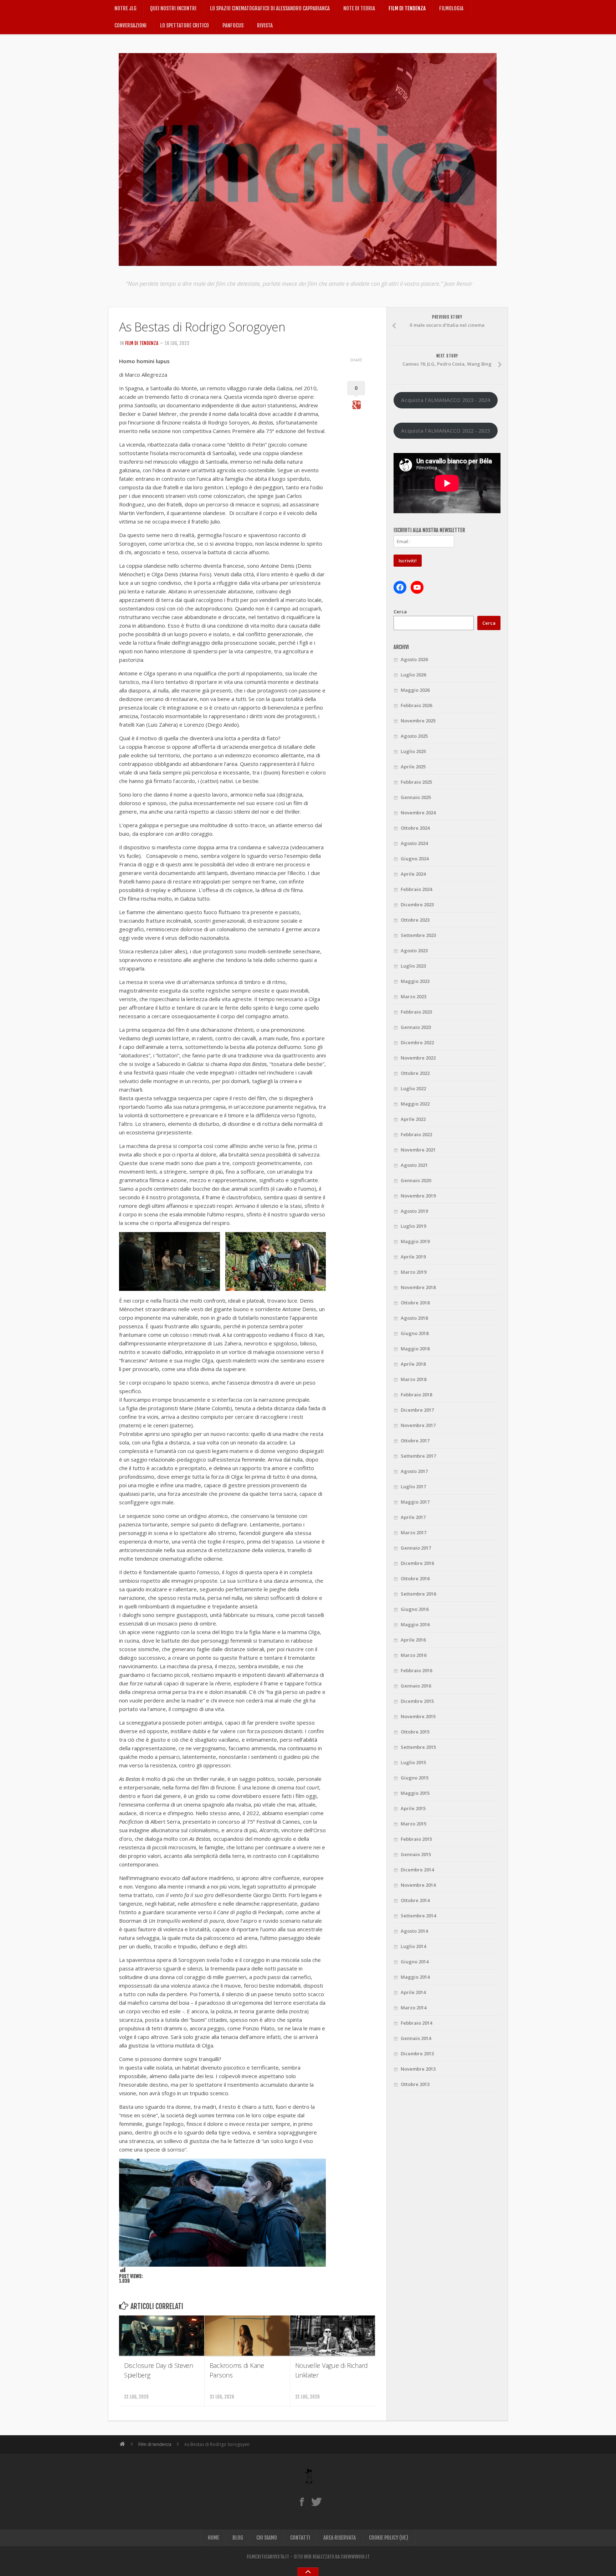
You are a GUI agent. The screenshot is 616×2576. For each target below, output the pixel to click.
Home (214, 2538)
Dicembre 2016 (417, 1563)
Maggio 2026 (415, 690)
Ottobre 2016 (415, 1578)
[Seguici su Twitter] (316, 2502)
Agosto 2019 (414, 1211)
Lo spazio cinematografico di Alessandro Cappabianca (270, 8)
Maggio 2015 (415, 1793)
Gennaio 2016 (416, 1686)
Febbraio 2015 (416, 1839)
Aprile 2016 (413, 1640)
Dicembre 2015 (417, 1701)
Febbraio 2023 (416, 1012)
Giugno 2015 (415, 1778)
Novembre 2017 (418, 1425)
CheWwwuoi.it (355, 2557)
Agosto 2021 (414, 1165)
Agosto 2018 (414, 1318)
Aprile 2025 (413, 767)
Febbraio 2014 (416, 2023)
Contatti (300, 2538)
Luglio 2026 (413, 675)
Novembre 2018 (418, 1287)
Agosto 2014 (414, 1931)
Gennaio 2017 (416, 1548)
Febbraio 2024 (416, 889)
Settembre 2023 (418, 935)
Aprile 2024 (413, 874)
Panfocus (233, 25)
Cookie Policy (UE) (389, 2538)
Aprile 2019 (413, 1257)
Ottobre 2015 (415, 1732)
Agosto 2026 (414, 659)
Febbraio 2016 (416, 1670)
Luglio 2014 (413, 1946)
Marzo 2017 (414, 1532)
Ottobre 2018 (415, 1303)
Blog (238, 2538)
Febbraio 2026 (416, 705)
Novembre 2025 (418, 721)
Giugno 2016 (415, 1609)
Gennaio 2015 (416, 1854)
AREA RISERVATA (340, 2538)
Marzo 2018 (414, 1379)
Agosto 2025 (414, 736)
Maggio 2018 (415, 1349)
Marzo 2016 (414, 1655)
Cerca (400, 612)
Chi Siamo (267, 2538)
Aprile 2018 (413, 1364)
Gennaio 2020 (416, 1180)
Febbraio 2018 (416, 1395)
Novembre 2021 (418, 1150)
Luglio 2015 (413, 1762)
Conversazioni (130, 25)
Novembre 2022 (418, 1058)
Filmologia (451, 8)
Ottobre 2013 (415, 2084)
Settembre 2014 (418, 1916)
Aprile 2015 (413, 1808)
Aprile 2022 (413, 1119)
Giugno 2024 (415, 859)
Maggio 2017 (415, 1502)
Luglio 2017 (413, 1487)
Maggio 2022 (415, 1104)
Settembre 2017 (418, 1456)
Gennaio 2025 (416, 797)
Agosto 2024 (414, 843)
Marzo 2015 (414, 1824)
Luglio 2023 (413, 966)
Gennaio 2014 (416, 2038)
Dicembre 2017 (417, 1410)
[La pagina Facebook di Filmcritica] (302, 2502)
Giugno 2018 (415, 1333)
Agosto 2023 (414, 950)
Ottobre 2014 (415, 1900)
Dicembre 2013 (417, 2054)
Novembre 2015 (418, 1716)
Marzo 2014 (414, 2008)
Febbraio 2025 (416, 782)
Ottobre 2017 (415, 1441)
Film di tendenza (407, 8)
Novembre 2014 (418, 1885)
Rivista (265, 25)
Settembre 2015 (418, 1747)
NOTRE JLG (125, 8)
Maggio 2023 (415, 981)
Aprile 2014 (413, 1992)
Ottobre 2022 (415, 1073)
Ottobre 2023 (415, 920)
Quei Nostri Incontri (173, 8)
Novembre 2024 (418, 813)
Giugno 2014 (415, 1962)
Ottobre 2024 (415, 828)
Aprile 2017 (413, 1517)
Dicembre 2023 (417, 905)
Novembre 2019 (418, 1196)
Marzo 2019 (414, 1272)
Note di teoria (359, 8)
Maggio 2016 (415, 1624)
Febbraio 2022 (416, 1134)
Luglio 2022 (413, 1088)
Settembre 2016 (418, 1594)
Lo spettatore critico (184, 25)
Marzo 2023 (414, 996)
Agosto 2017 (414, 1471)
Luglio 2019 (413, 1226)
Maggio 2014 (415, 1977)
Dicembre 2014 (417, 1870)
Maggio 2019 (415, 1241)
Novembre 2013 (418, 2069)
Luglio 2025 (413, 751)
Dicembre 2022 (417, 1042)
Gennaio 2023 (416, 1027)
